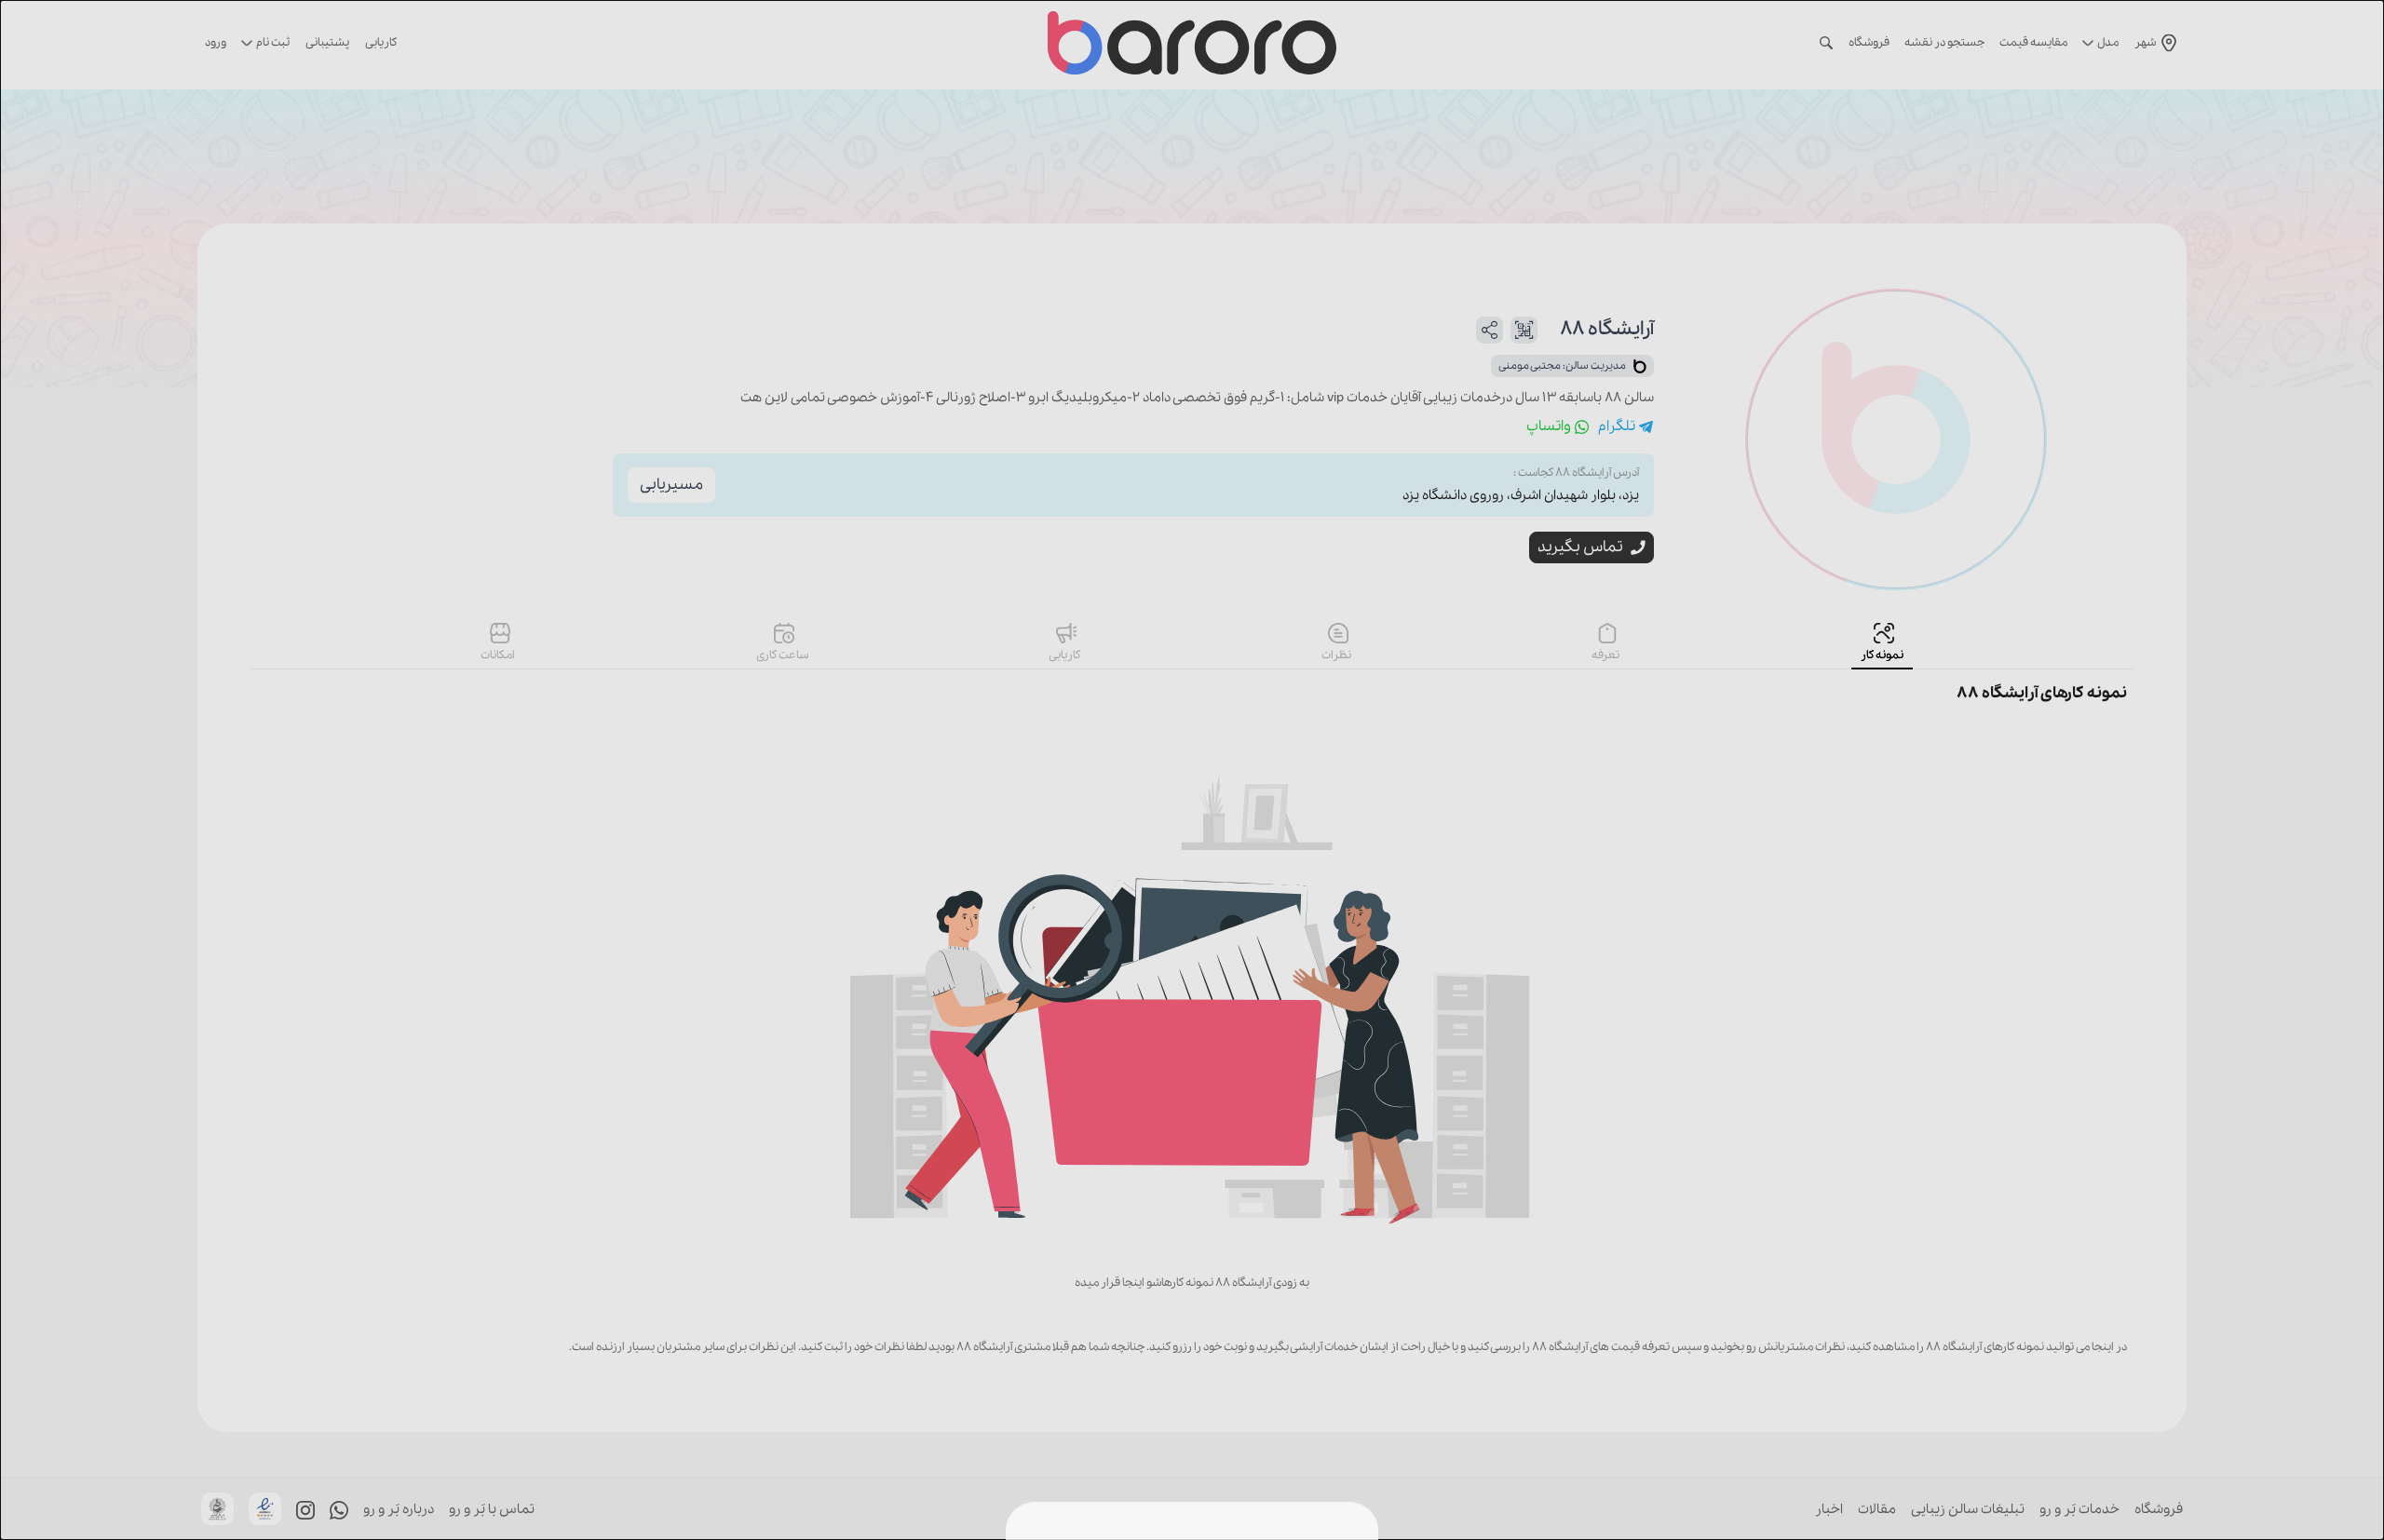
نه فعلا (1136, 1499)
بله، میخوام (1233, 1499)
